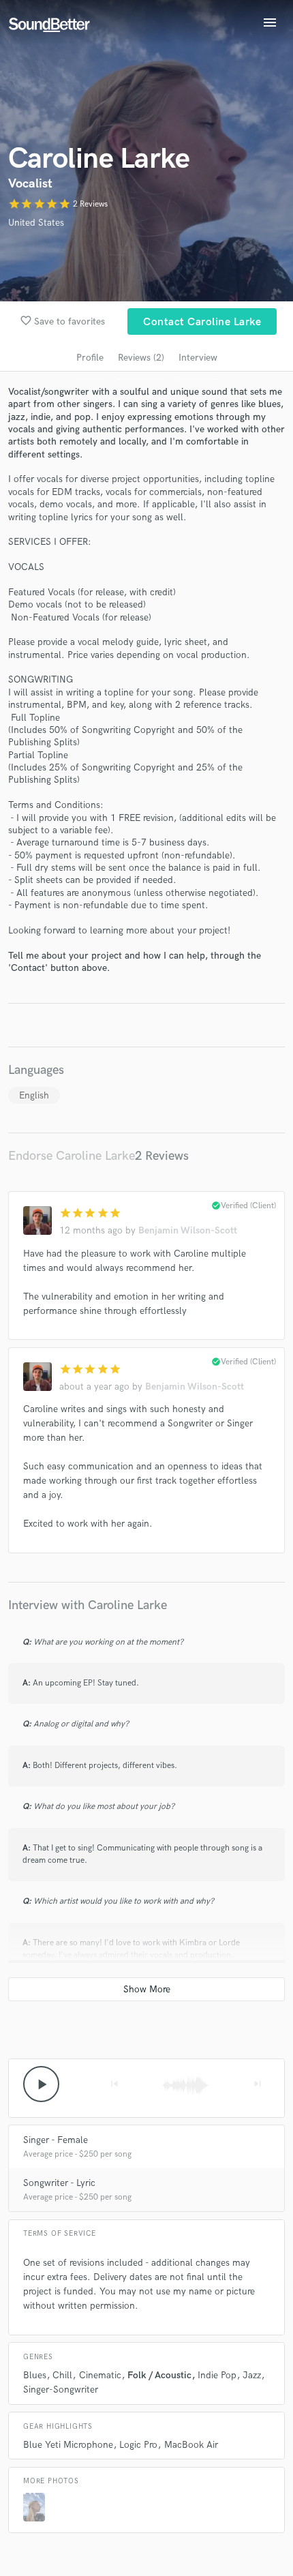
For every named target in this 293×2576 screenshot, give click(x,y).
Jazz (252, 2375)
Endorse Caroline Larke (72, 1156)
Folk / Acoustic (159, 2375)
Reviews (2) (141, 358)
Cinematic (100, 2375)
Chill (62, 2375)
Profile (90, 358)
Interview (198, 358)
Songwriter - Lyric (59, 2183)
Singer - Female (56, 2140)
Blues (35, 2375)
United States (36, 223)
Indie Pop (217, 2375)
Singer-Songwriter (61, 2390)
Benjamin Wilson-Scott (188, 1230)
